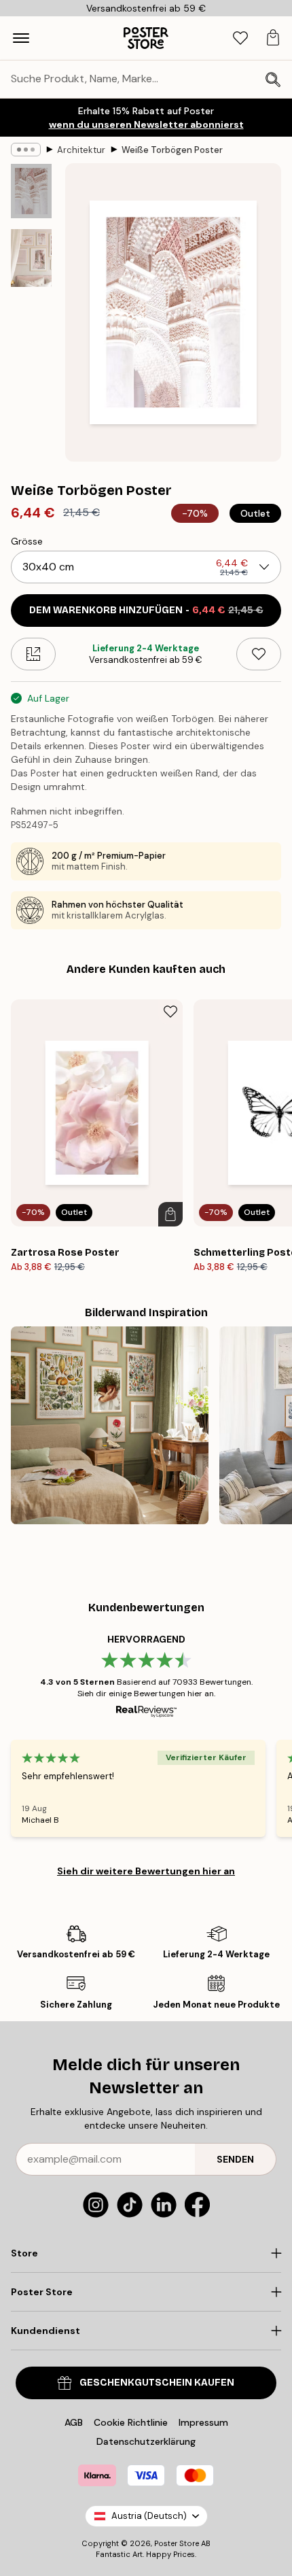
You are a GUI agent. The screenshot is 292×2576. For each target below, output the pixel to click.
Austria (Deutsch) (149, 2516)
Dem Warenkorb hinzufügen (146, 610)
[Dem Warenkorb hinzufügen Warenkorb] (170, 1214)
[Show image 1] (31, 191)
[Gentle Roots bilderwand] (110, 1425)
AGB (74, 2422)
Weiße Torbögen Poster (172, 150)
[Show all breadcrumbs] (26, 150)
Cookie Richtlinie (131, 2422)
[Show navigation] (21, 38)
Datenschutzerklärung (146, 2441)
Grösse (27, 541)
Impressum (203, 2422)
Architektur (81, 150)
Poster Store (177, 2543)
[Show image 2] (31, 258)
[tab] (240, 38)
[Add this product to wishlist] (259, 654)
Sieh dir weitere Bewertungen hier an (146, 1871)
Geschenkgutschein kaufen (157, 2383)
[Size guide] (33, 654)
